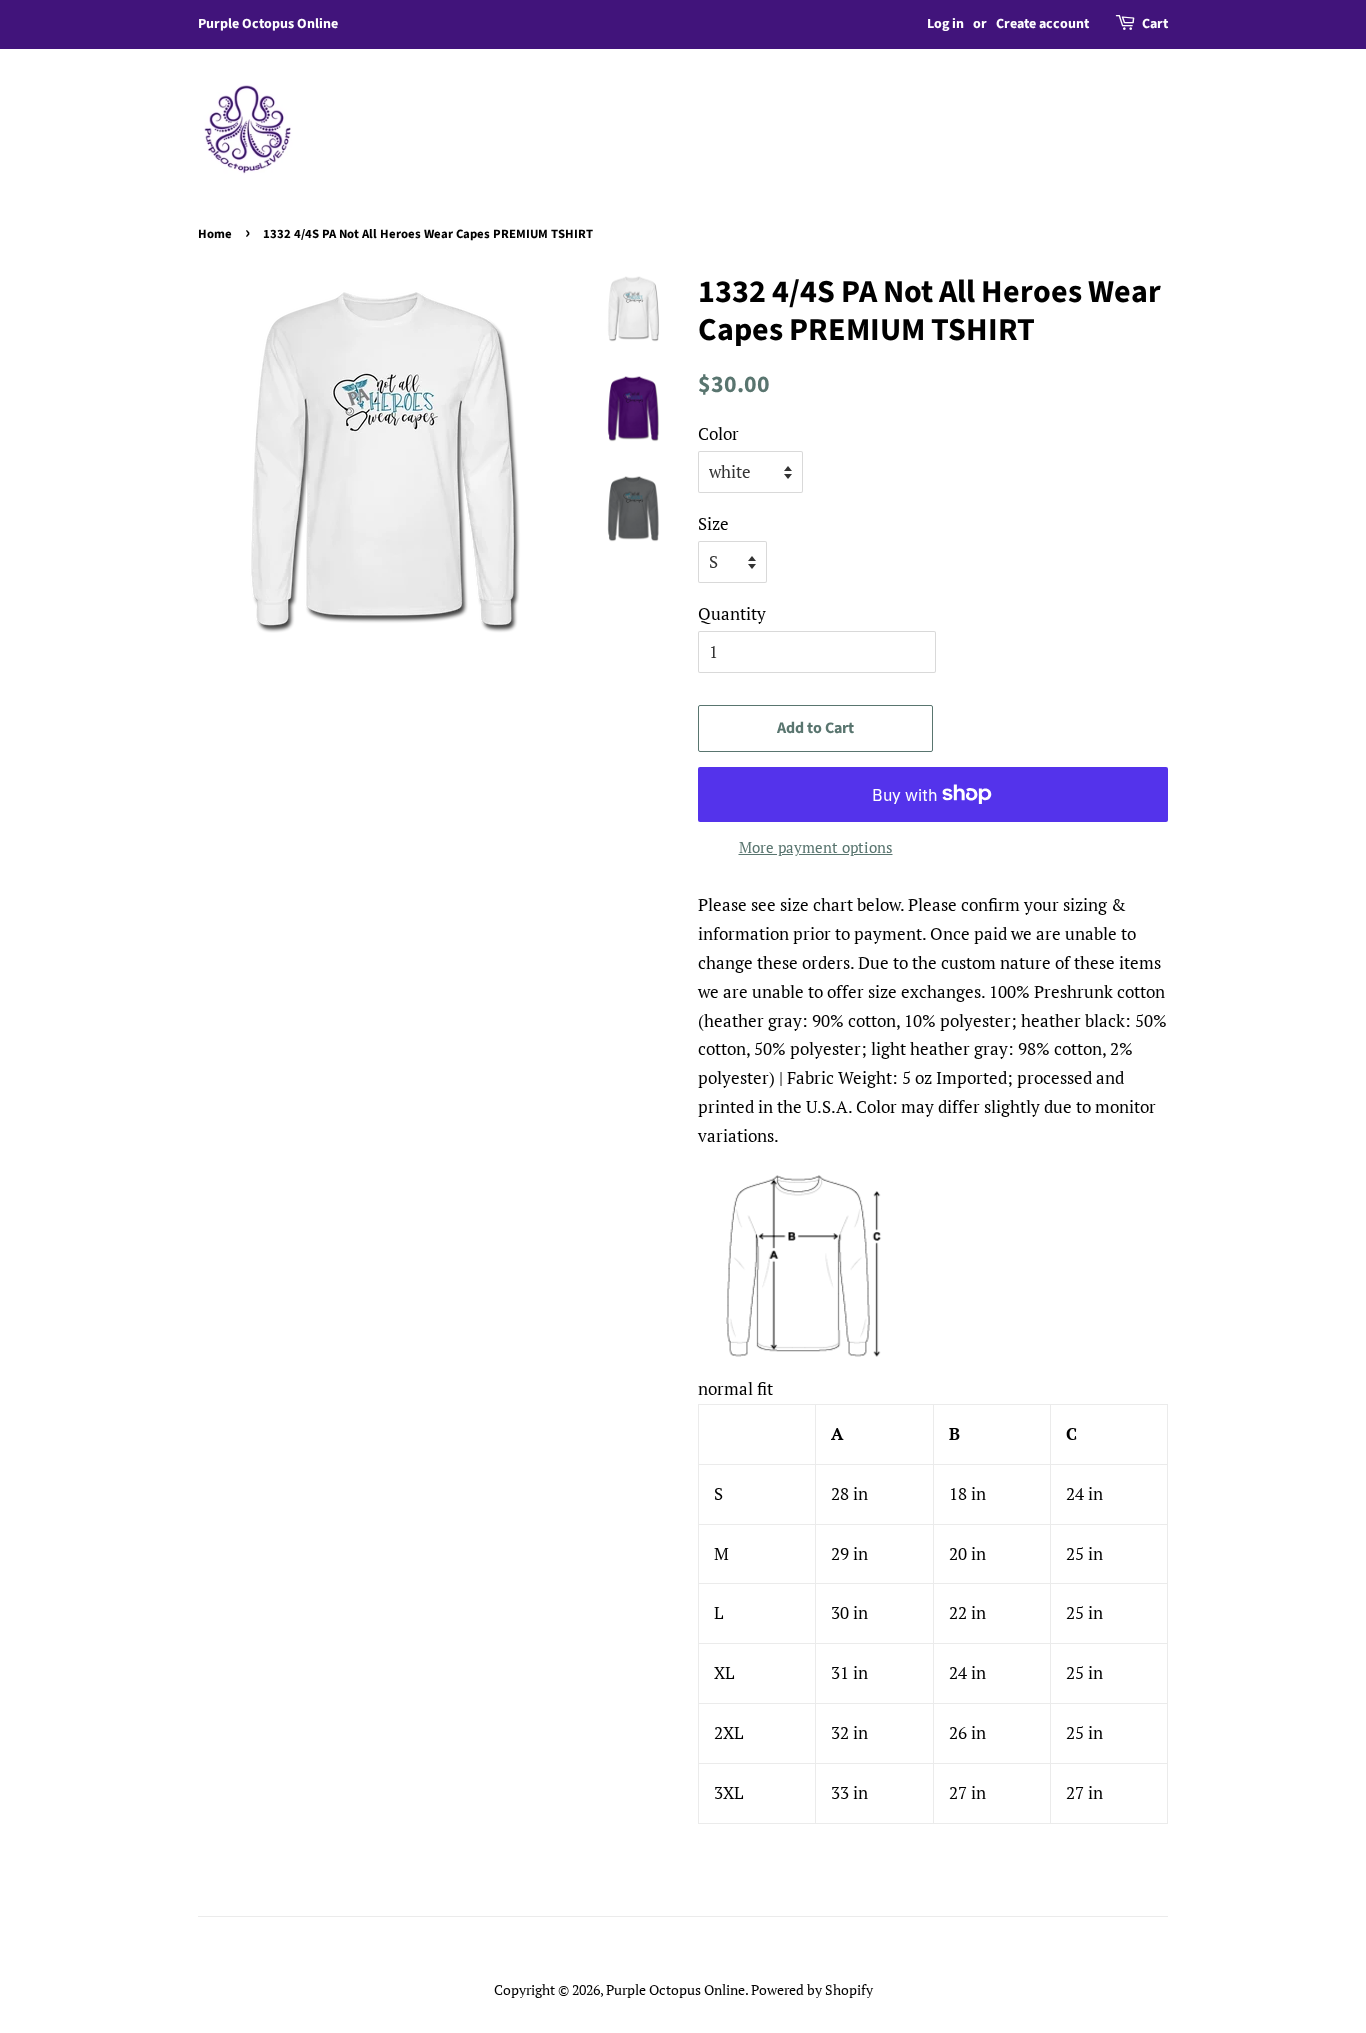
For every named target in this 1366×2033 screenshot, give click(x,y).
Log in (945, 24)
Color (718, 433)
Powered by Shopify (812, 1989)
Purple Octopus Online (675, 1989)
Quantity (732, 613)
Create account (1042, 24)
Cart (1155, 24)
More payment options (816, 847)
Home (215, 234)
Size (713, 523)
